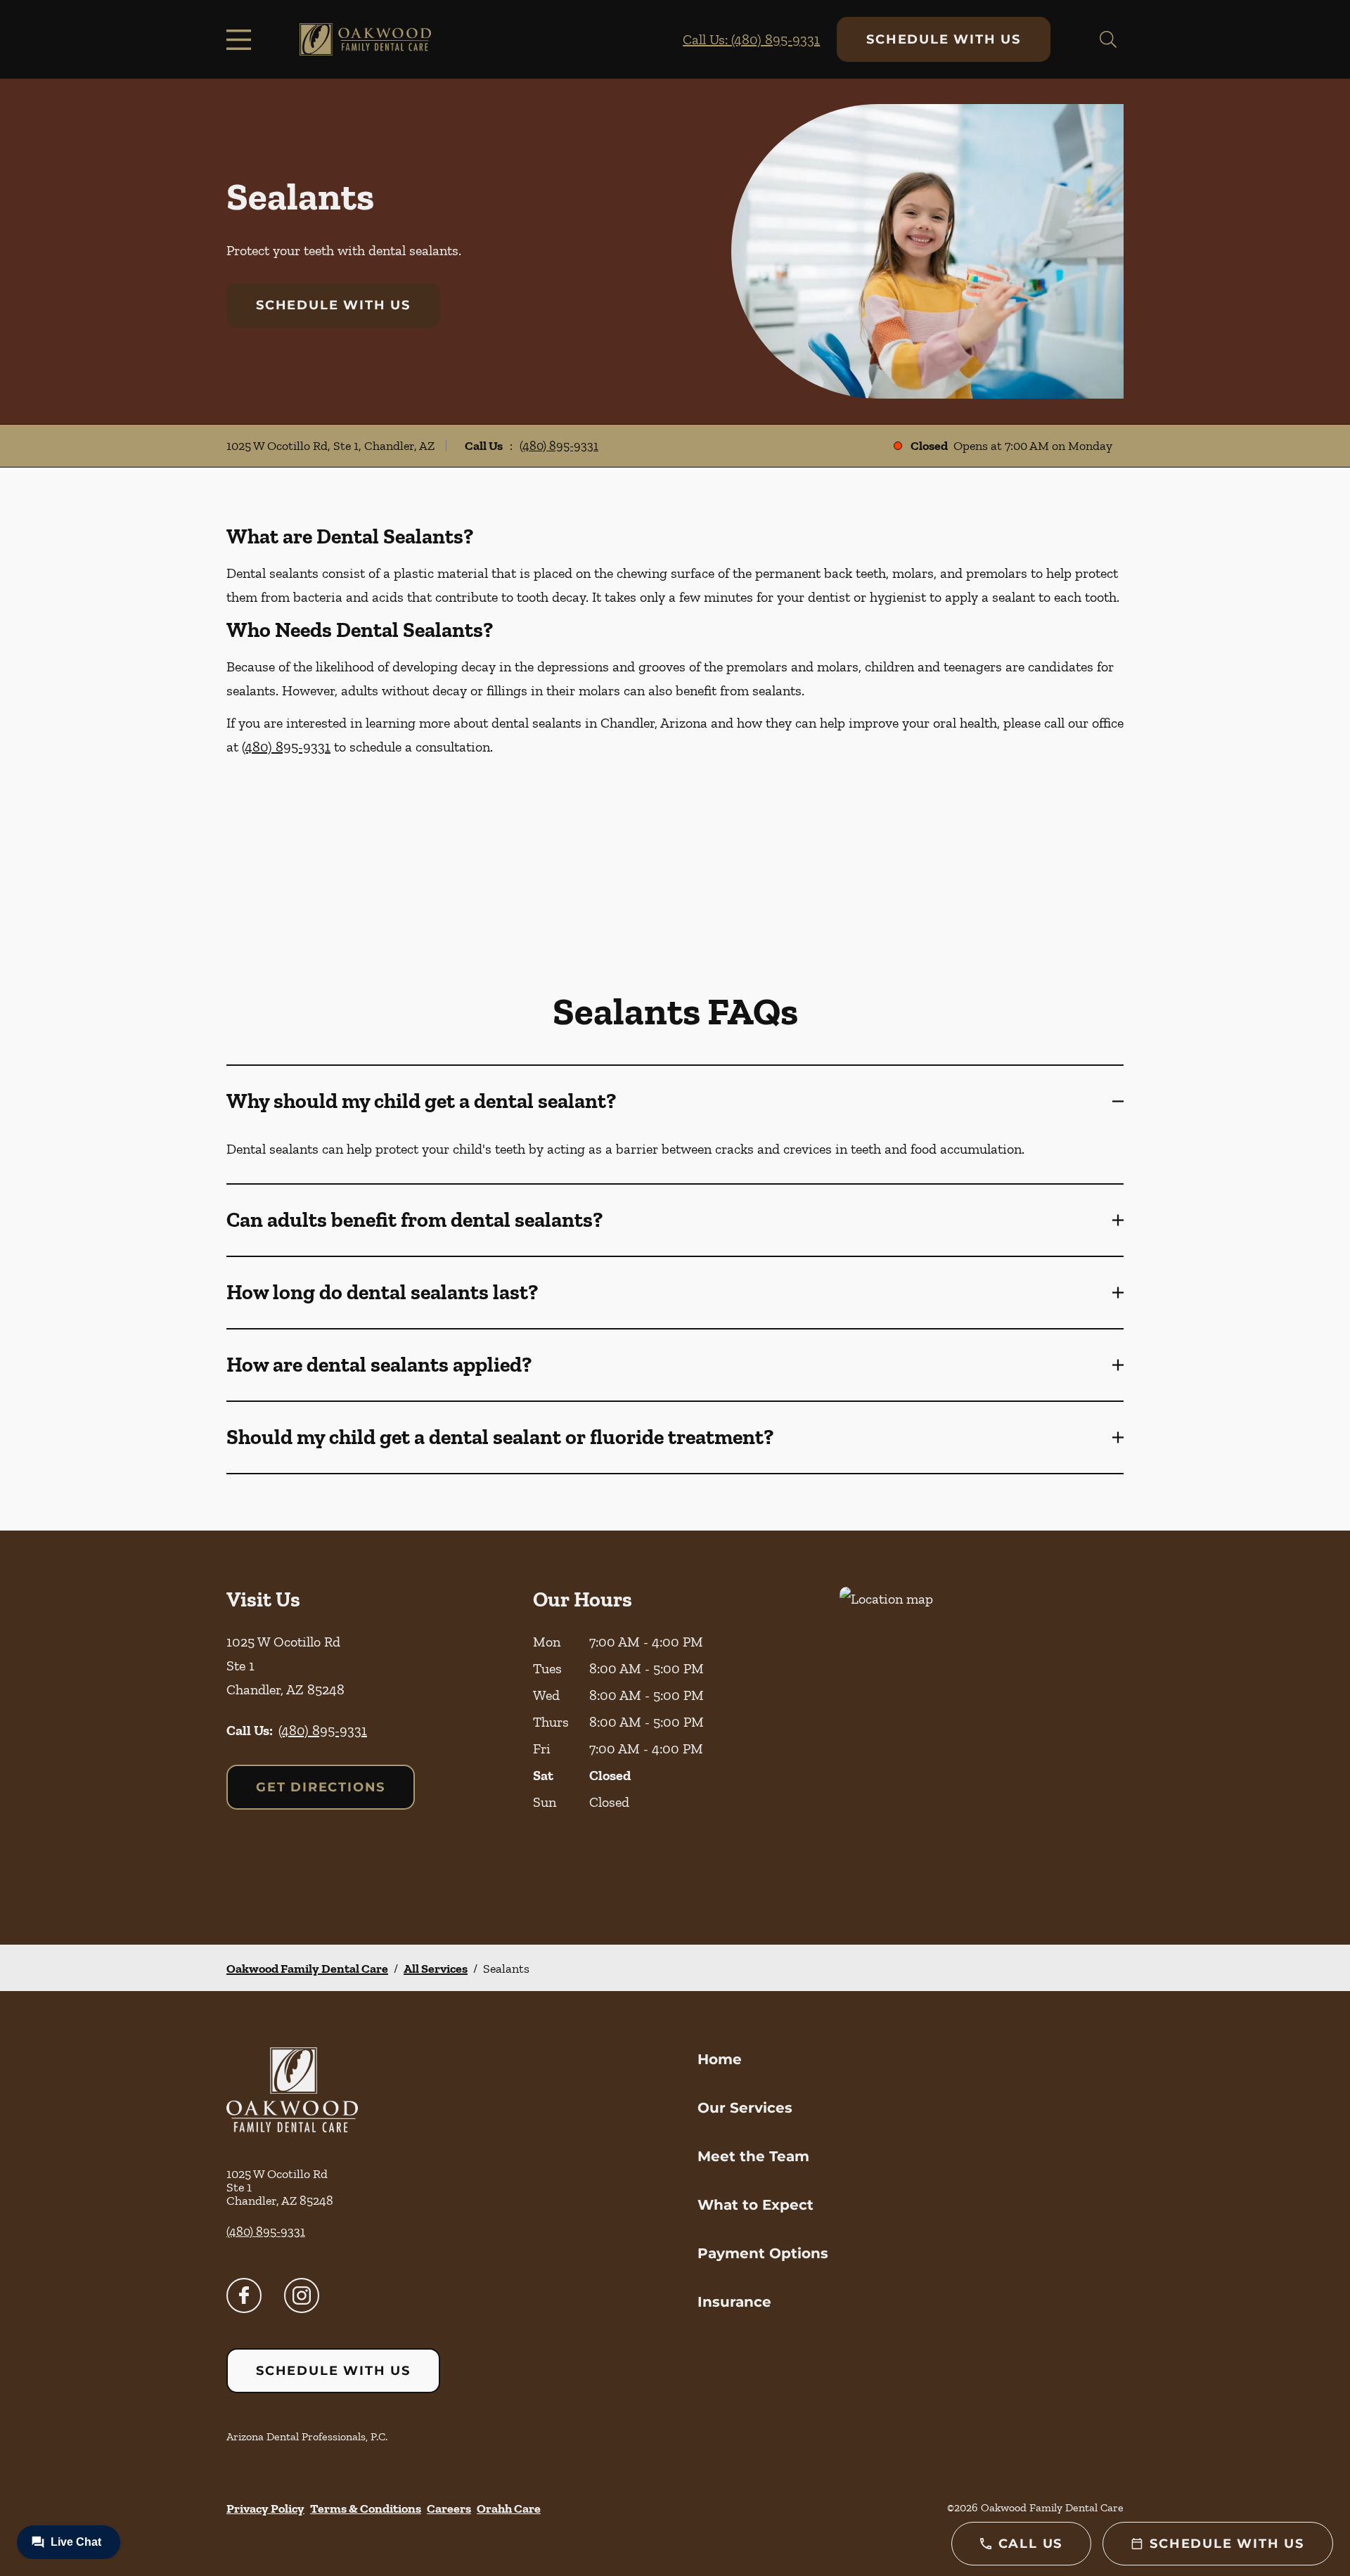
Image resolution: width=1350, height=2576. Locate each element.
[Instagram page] (302, 2295)
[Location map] (982, 1738)
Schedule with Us (944, 39)
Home (720, 2059)
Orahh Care (509, 2509)
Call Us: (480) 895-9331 (751, 39)
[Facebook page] (244, 2295)
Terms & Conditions (366, 2509)
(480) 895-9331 (559, 446)
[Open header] (242, 39)
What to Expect (756, 2205)
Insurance (734, 2302)
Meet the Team (753, 2156)
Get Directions (321, 1787)
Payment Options (763, 2253)
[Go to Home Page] (365, 40)
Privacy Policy (265, 2509)
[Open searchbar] (1108, 39)
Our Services (745, 2108)
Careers (449, 2509)
